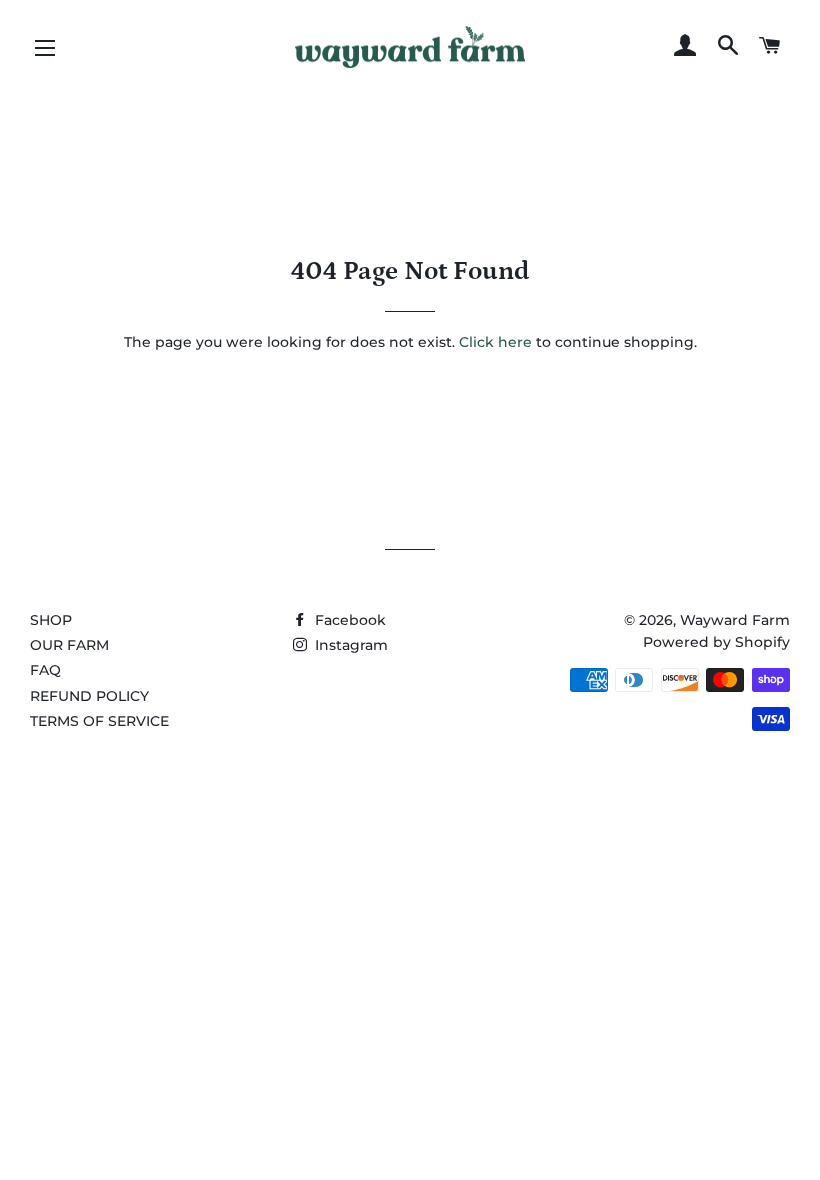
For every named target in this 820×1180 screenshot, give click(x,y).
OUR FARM (69, 645)
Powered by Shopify (716, 642)
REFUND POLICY (89, 696)
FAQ (45, 670)
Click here (495, 342)
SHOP (51, 620)
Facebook (348, 620)
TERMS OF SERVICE (99, 721)
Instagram (349, 645)
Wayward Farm (735, 620)
